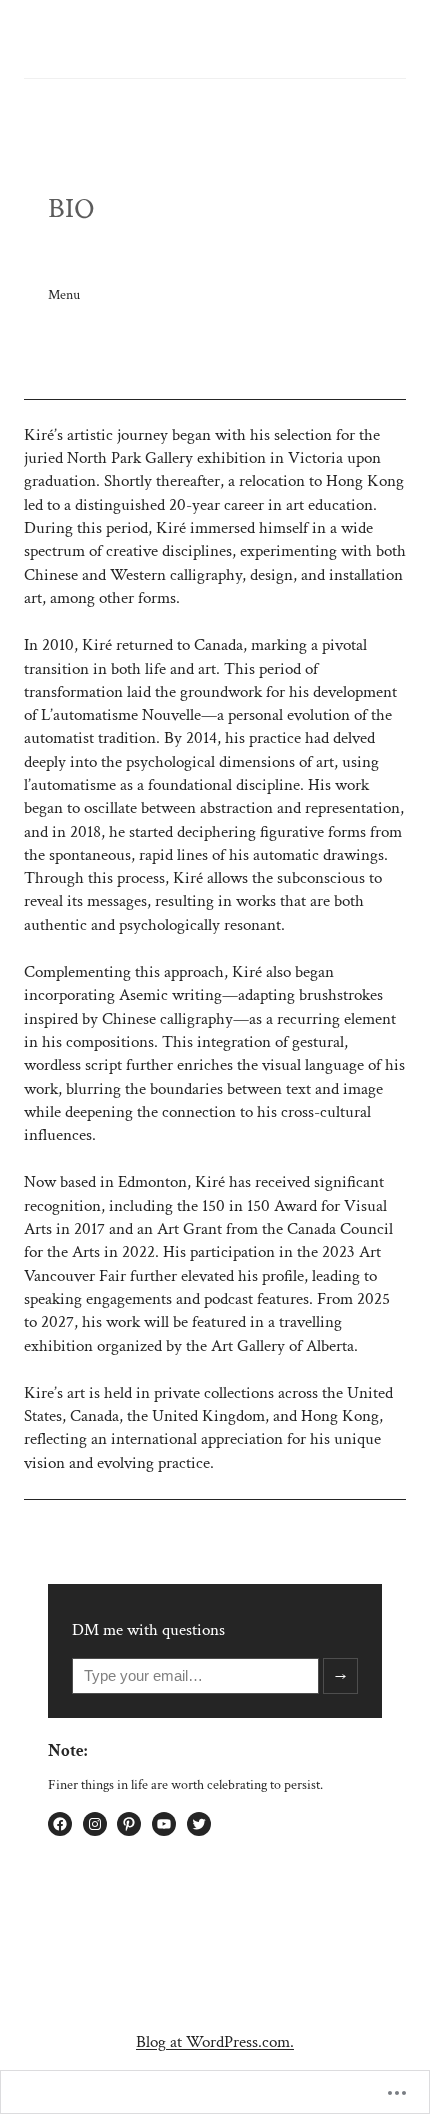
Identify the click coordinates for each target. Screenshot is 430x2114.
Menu (64, 294)
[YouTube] (164, 1824)
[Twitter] (199, 1824)
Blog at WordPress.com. (215, 2042)
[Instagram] (95, 1824)
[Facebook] (60, 1824)
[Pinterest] (129, 1824)
